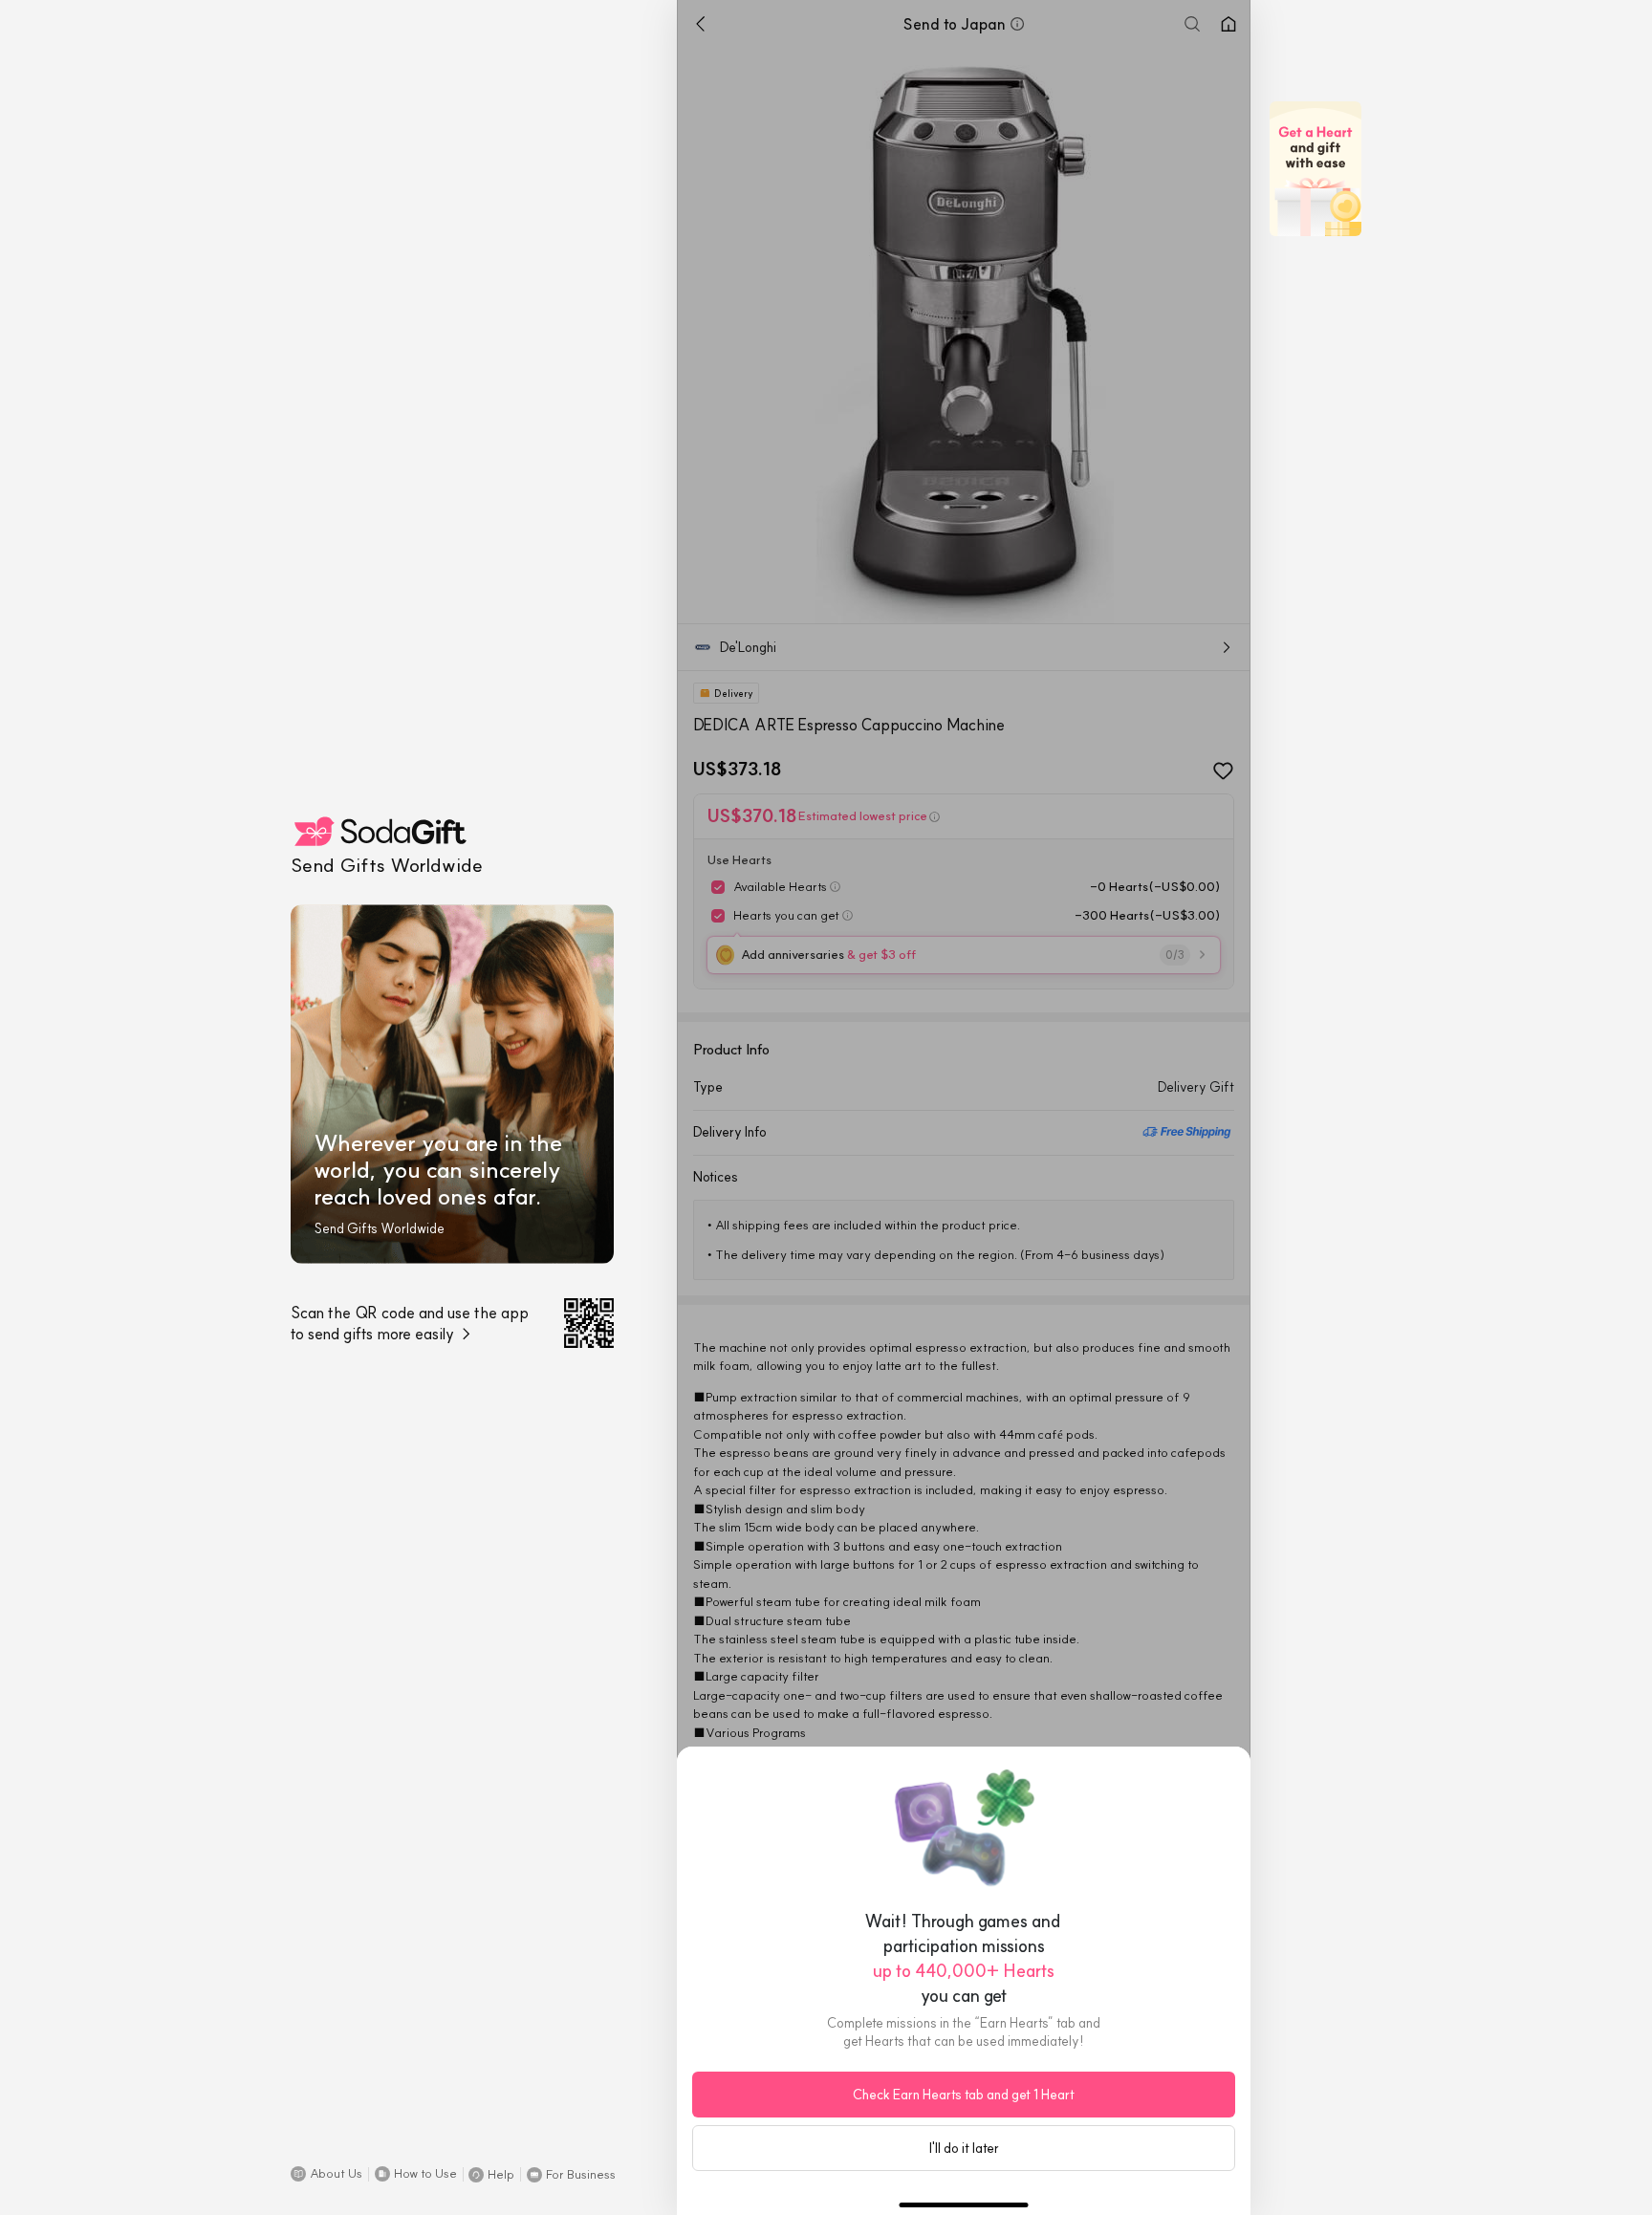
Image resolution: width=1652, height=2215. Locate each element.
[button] (326, 2174)
